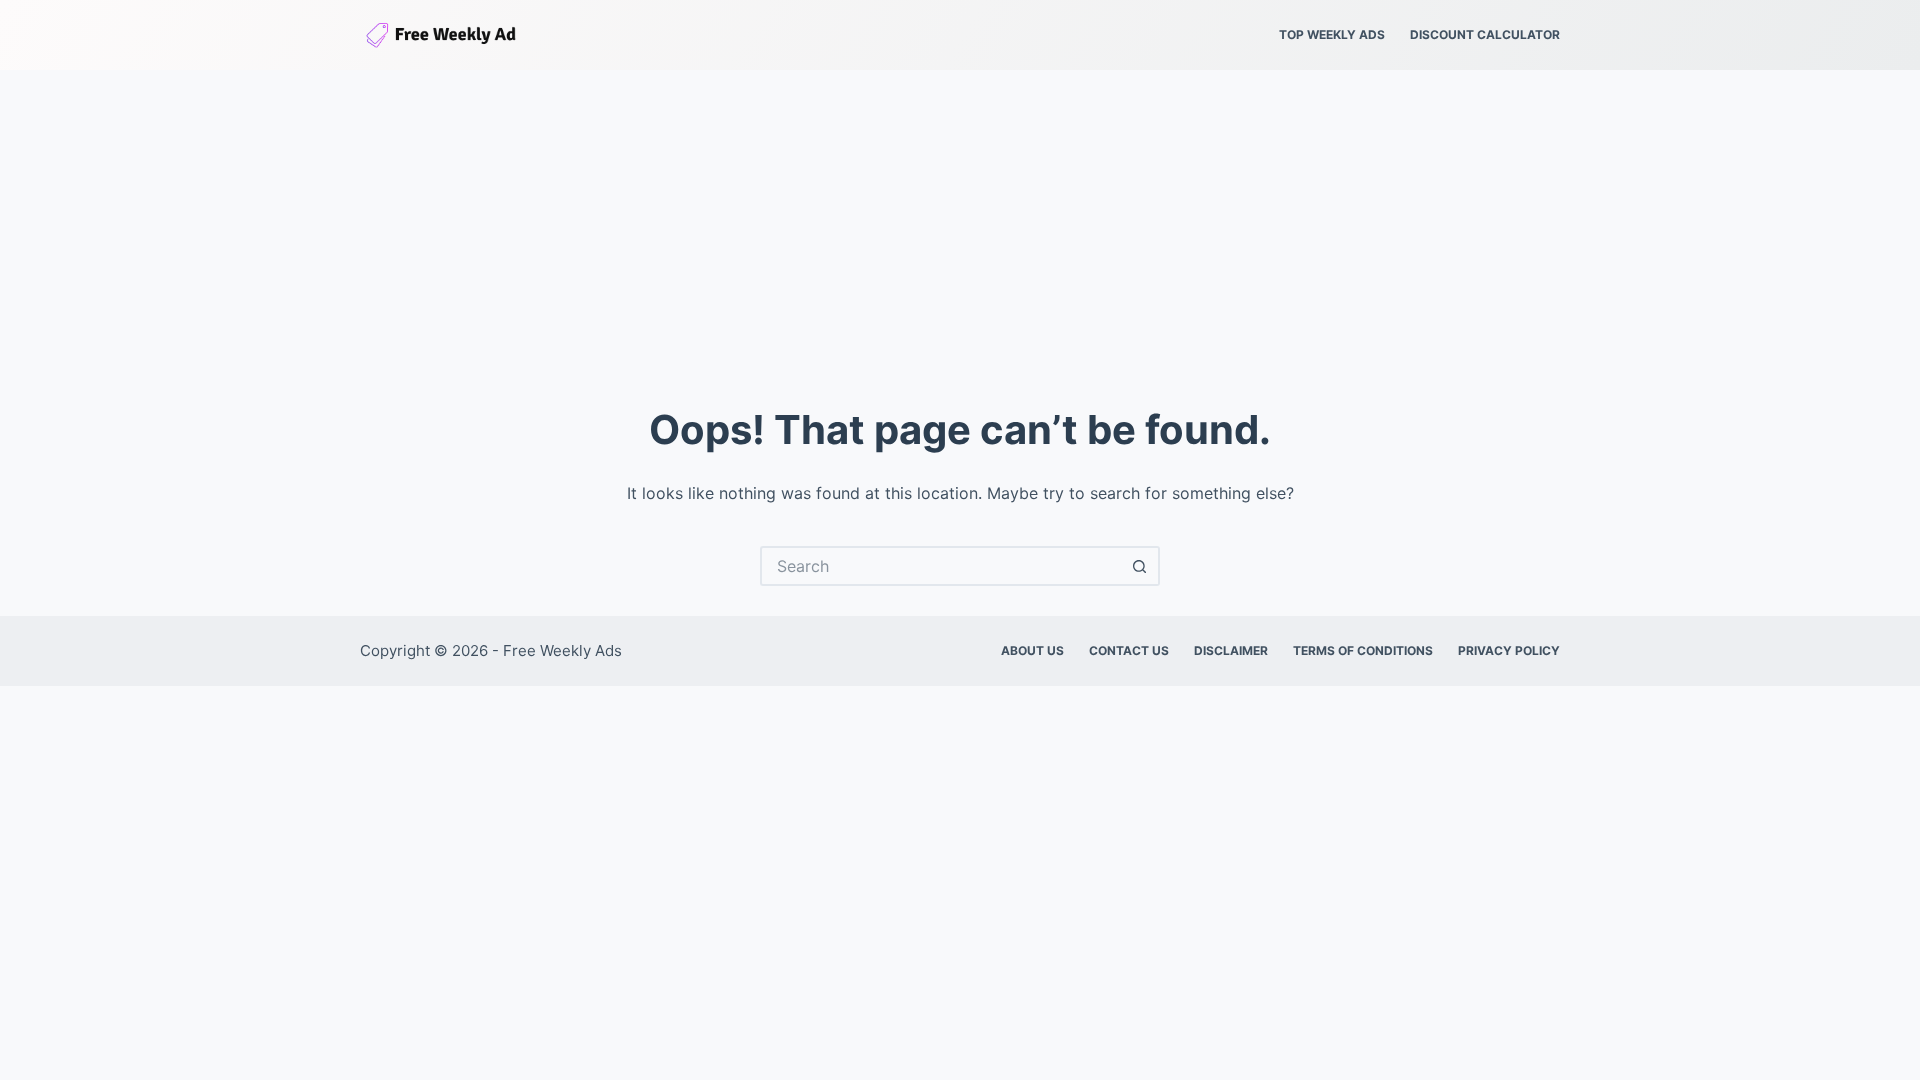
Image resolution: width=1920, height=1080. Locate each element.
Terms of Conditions (1363, 650)
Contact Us (1129, 650)
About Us (1032, 650)
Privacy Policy (1509, 650)
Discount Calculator (1485, 34)
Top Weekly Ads (1332, 34)
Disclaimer (1231, 650)
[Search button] (1140, 566)
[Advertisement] (960, 220)
